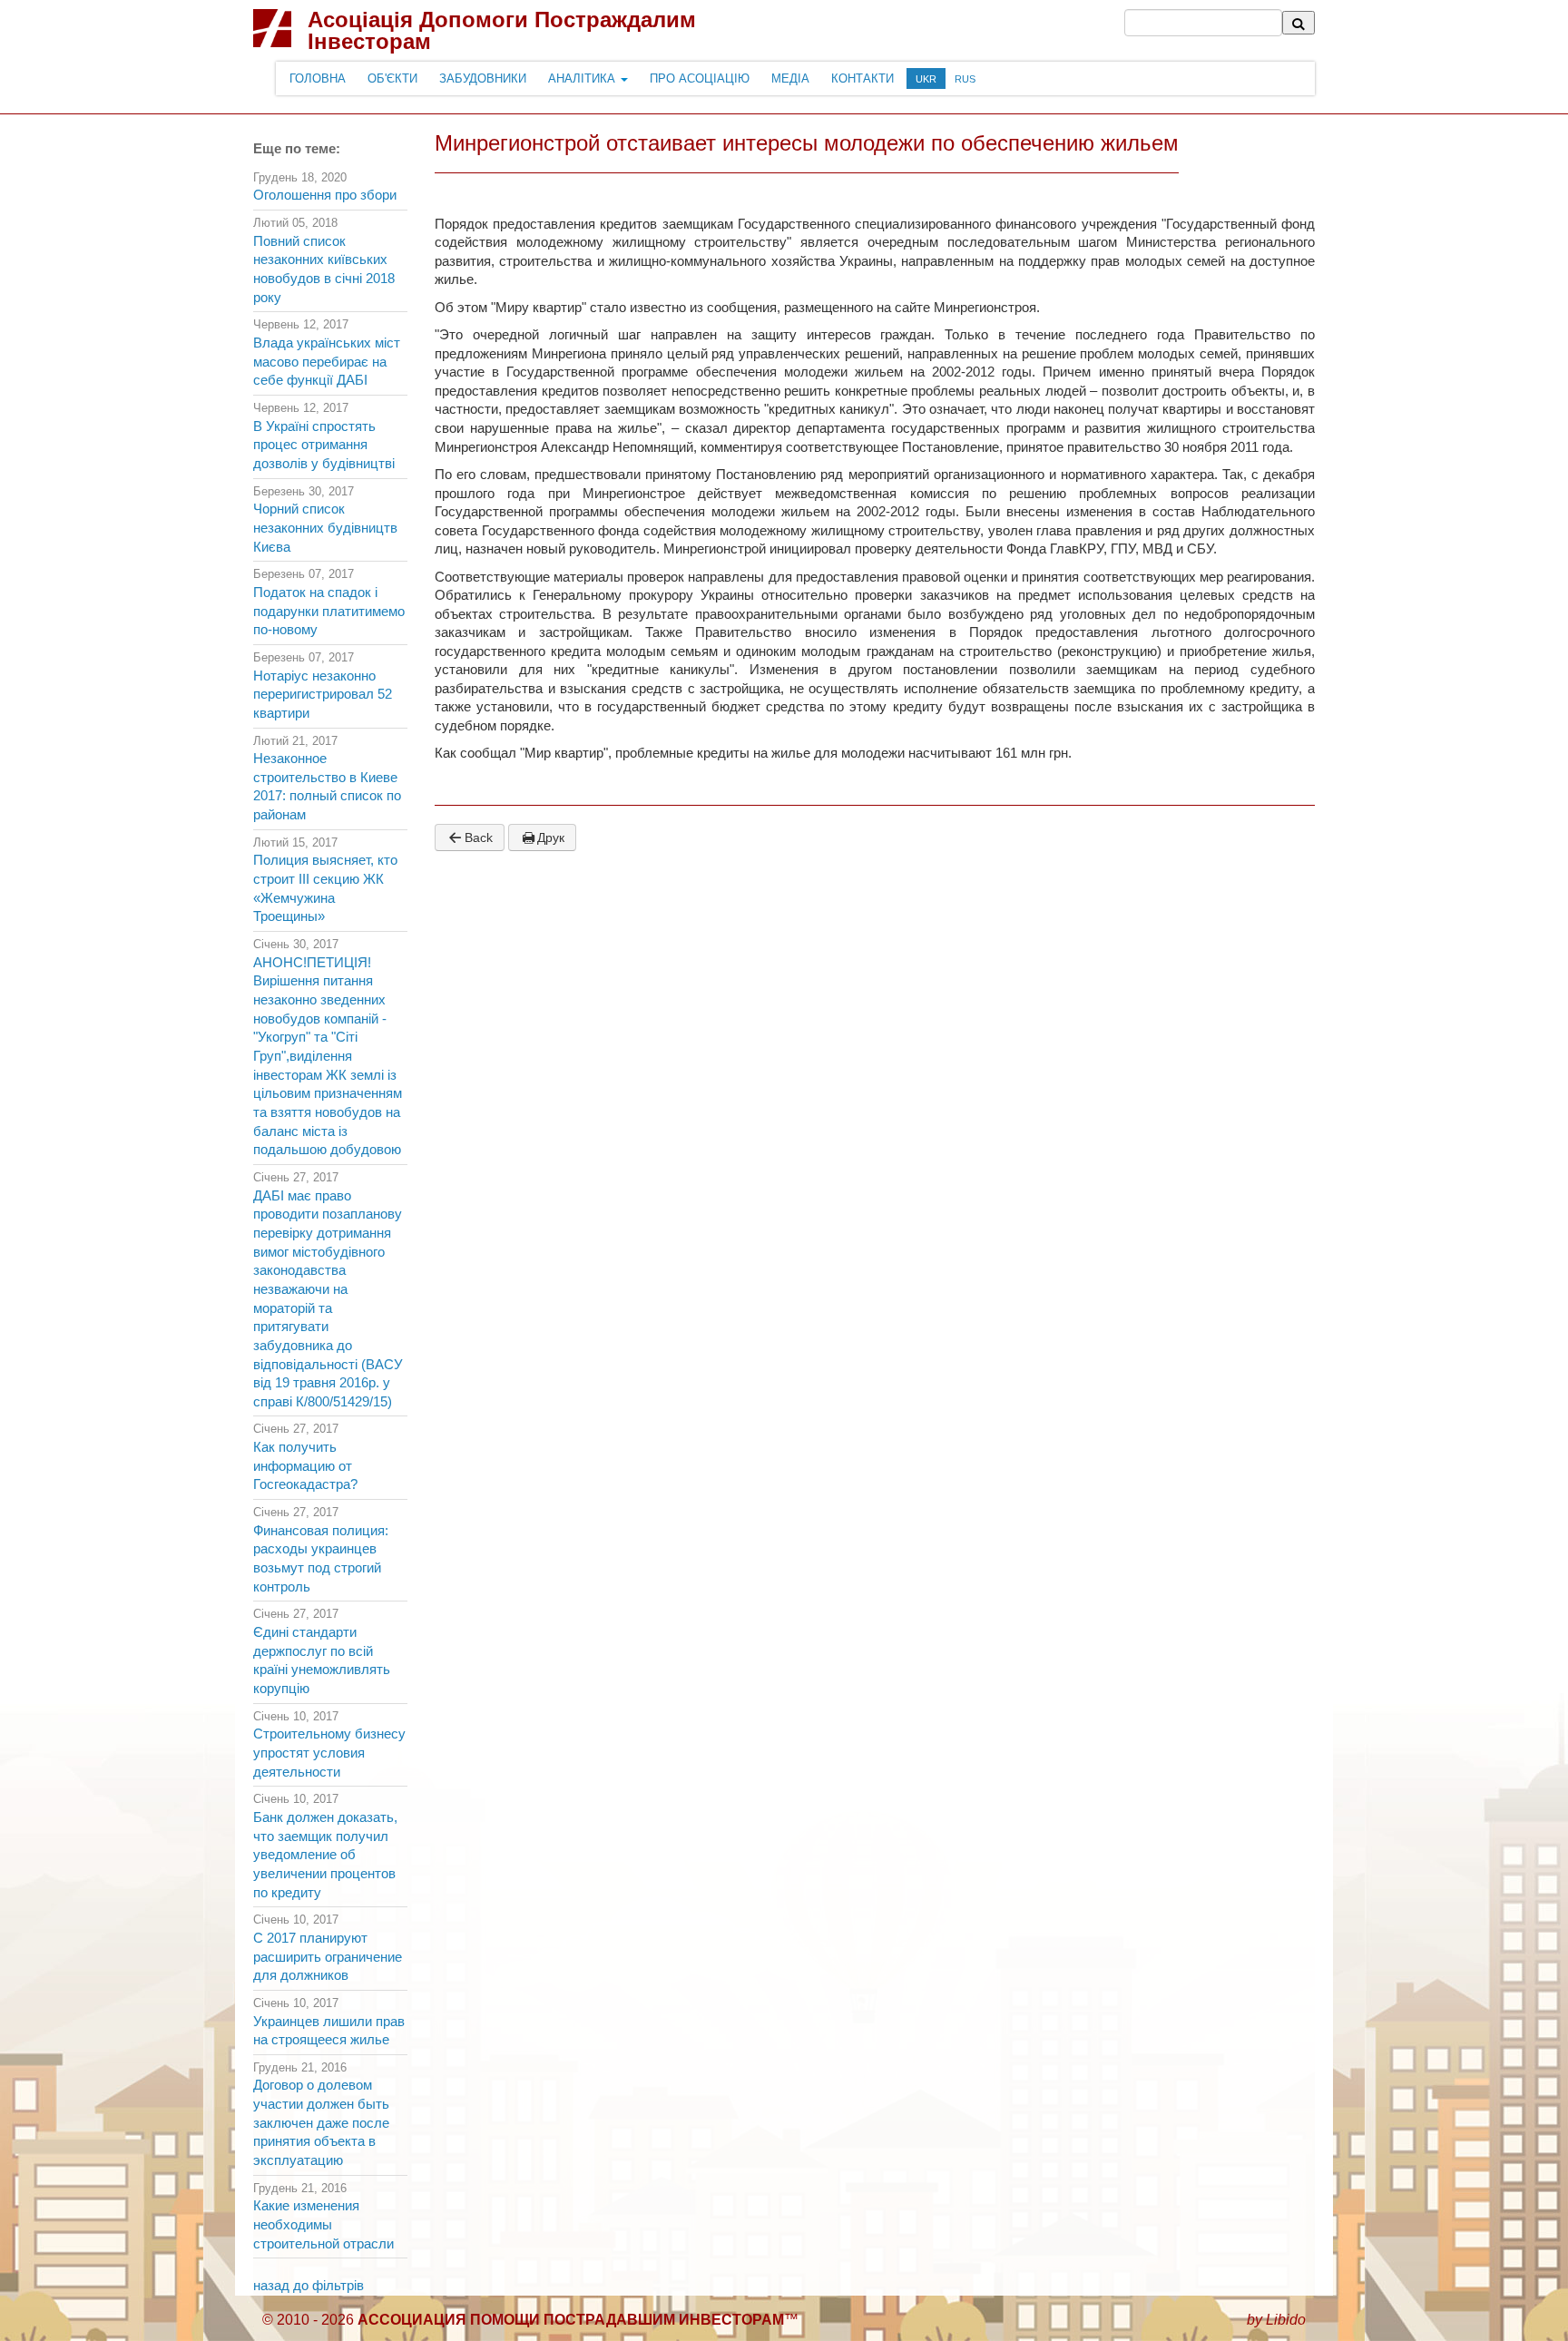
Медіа (790, 78)
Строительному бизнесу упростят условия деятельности (329, 1753)
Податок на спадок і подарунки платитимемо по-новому (329, 611)
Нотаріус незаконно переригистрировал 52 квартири (323, 695)
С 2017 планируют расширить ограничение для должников (328, 1957)
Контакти (862, 78)
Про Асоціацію (700, 78)
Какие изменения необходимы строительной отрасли (323, 2224)
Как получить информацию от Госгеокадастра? (305, 1466)
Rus (965, 79)
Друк (551, 837)
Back (479, 837)
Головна (318, 78)
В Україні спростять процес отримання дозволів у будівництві (324, 445)
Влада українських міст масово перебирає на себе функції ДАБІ (327, 362)
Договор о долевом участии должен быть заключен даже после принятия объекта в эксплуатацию (321, 2123)
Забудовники (483, 78)
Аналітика (583, 78)
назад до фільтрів (309, 2286)
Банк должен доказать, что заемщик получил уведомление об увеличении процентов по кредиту (325, 1855)
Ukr (926, 79)
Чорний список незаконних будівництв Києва (325, 528)
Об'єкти (392, 78)
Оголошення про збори (325, 195)
